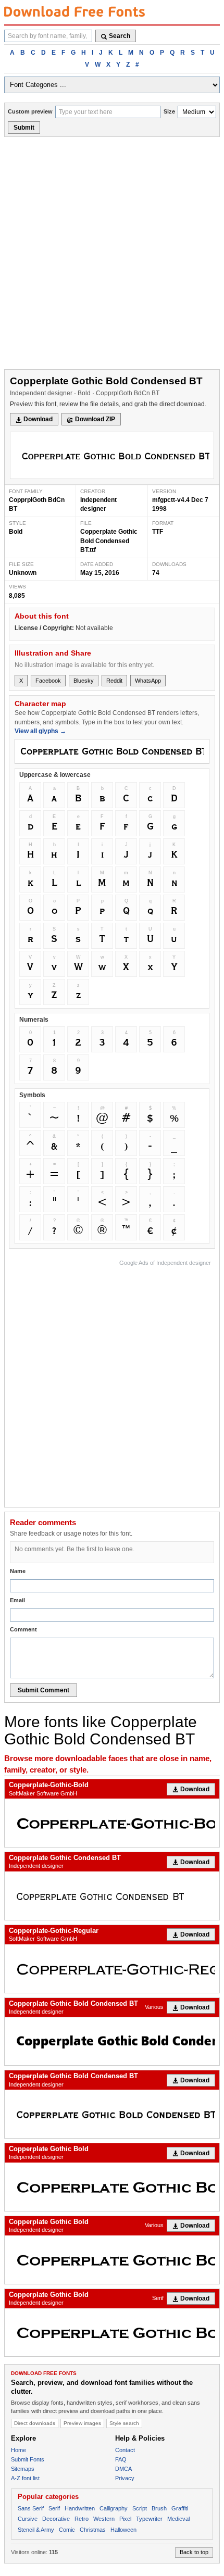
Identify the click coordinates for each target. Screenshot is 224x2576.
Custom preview (30, 111)
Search (120, 36)
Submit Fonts (28, 2459)
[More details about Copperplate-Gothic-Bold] (112, 1823)
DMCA (123, 2469)
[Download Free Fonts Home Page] (74, 11)
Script (140, 2508)
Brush (159, 2508)
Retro (82, 2519)
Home (18, 2450)
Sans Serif (31, 2508)
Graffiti (180, 2508)
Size (169, 111)
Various (154, 2007)
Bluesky (84, 681)
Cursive (28, 2519)
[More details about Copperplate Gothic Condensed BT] (112, 1896)
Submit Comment (43, 1690)
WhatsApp (148, 681)
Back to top (194, 2552)
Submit (24, 128)
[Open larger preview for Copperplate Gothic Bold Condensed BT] (112, 455)
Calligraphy (114, 2508)
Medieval (178, 2519)
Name (18, 1571)
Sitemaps (23, 2469)
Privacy (125, 2478)
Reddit (114, 681)
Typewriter (149, 2519)
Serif (158, 2298)
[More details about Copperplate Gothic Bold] (112, 2187)
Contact (125, 2450)
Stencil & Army (36, 2530)
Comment (23, 1629)
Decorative (56, 2519)
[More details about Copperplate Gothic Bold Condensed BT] (112, 2041)
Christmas (93, 2530)
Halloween (123, 2530)
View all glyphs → (40, 731)
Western (104, 2519)
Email (17, 1600)
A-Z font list (25, 2478)
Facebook (48, 681)
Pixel (125, 2519)
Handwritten (80, 2508)
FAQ (121, 2459)
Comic (67, 2530)
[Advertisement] (112, 254)
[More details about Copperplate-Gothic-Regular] (112, 1969)
